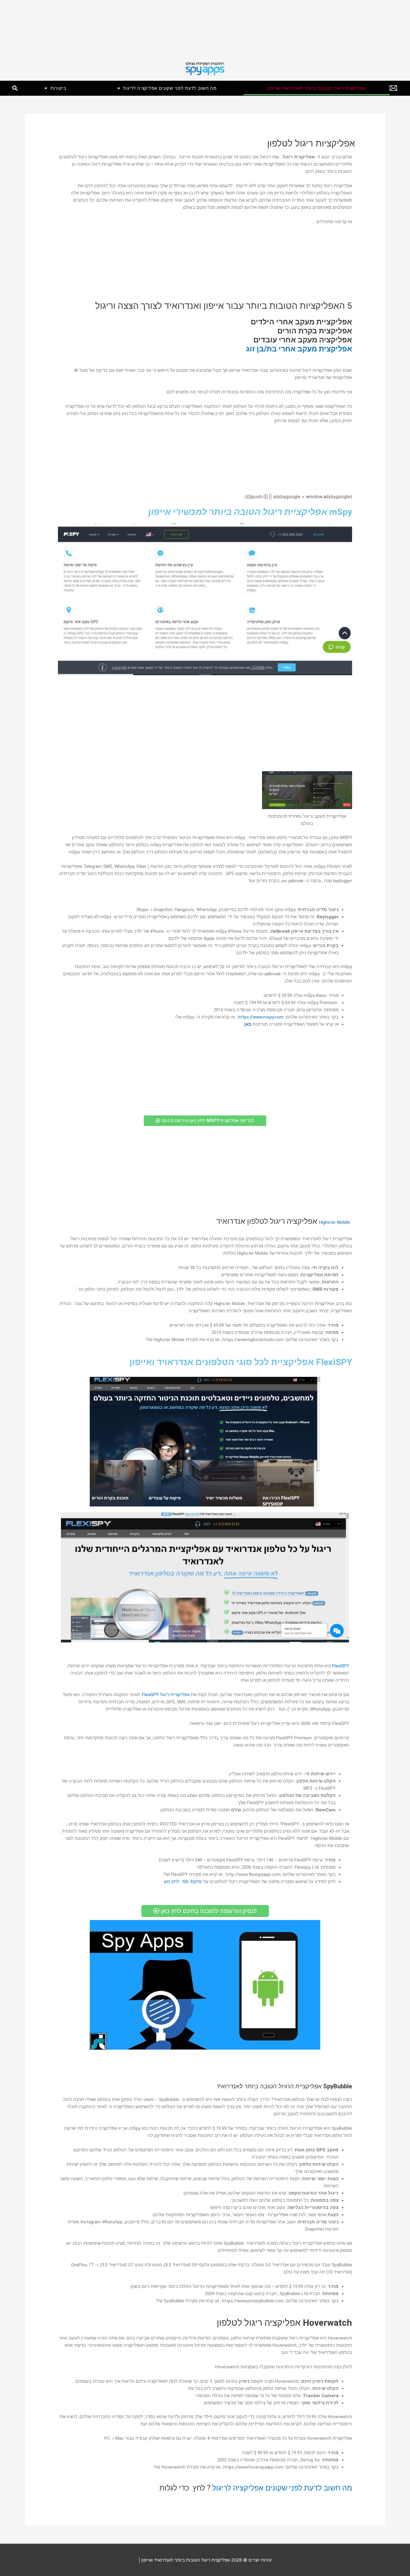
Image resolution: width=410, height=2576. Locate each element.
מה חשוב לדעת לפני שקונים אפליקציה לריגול (170, 88)
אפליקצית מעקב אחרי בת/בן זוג (299, 349)
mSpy (341, 512)
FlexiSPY (341, 1666)
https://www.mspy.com (261, 1017)
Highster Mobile (335, 1222)
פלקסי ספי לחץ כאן (183, 1882)
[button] (15, 88)
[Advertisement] (230, 28)
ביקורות (58, 88)
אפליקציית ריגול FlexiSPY (166, 1695)
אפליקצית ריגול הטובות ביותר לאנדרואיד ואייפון (317, 88)
